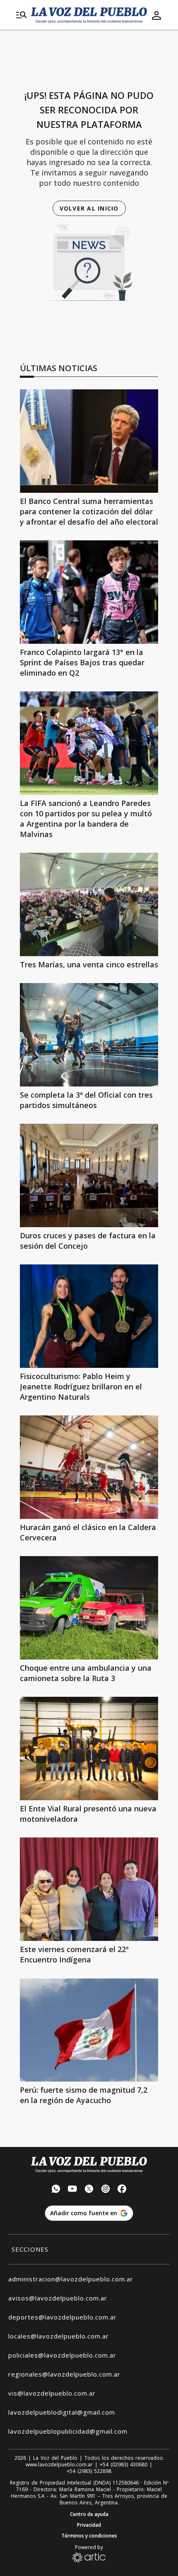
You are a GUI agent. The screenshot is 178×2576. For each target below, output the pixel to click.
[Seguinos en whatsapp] (56, 2190)
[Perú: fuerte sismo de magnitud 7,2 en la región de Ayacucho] (89, 2030)
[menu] (22, 15)
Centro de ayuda (89, 2514)
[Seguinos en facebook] (122, 2190)
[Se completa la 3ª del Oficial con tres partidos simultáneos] (89, 1035)
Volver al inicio (89, 208)
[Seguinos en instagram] (106, 2190)
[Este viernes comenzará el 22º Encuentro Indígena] (89, 1889)
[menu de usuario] (156, 15)
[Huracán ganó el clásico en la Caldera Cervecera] (89, 1467)
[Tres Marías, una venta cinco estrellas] (89, 904)
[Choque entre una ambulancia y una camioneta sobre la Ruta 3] (89, 1608)
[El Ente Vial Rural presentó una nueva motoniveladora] (89, 1749)
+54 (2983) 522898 (89, 2471)
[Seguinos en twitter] (89, 2190)
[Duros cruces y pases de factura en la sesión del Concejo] (89, 1175)
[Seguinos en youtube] (72, 2190)
